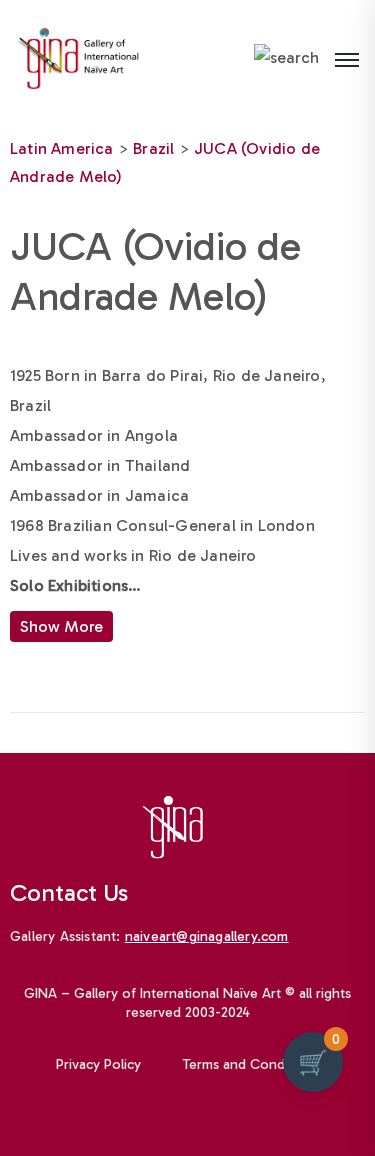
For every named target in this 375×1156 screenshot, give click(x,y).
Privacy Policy (98, 1064)
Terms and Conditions (251, 1064)
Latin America (62, 148)
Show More (61, 626)
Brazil (153, 148)
